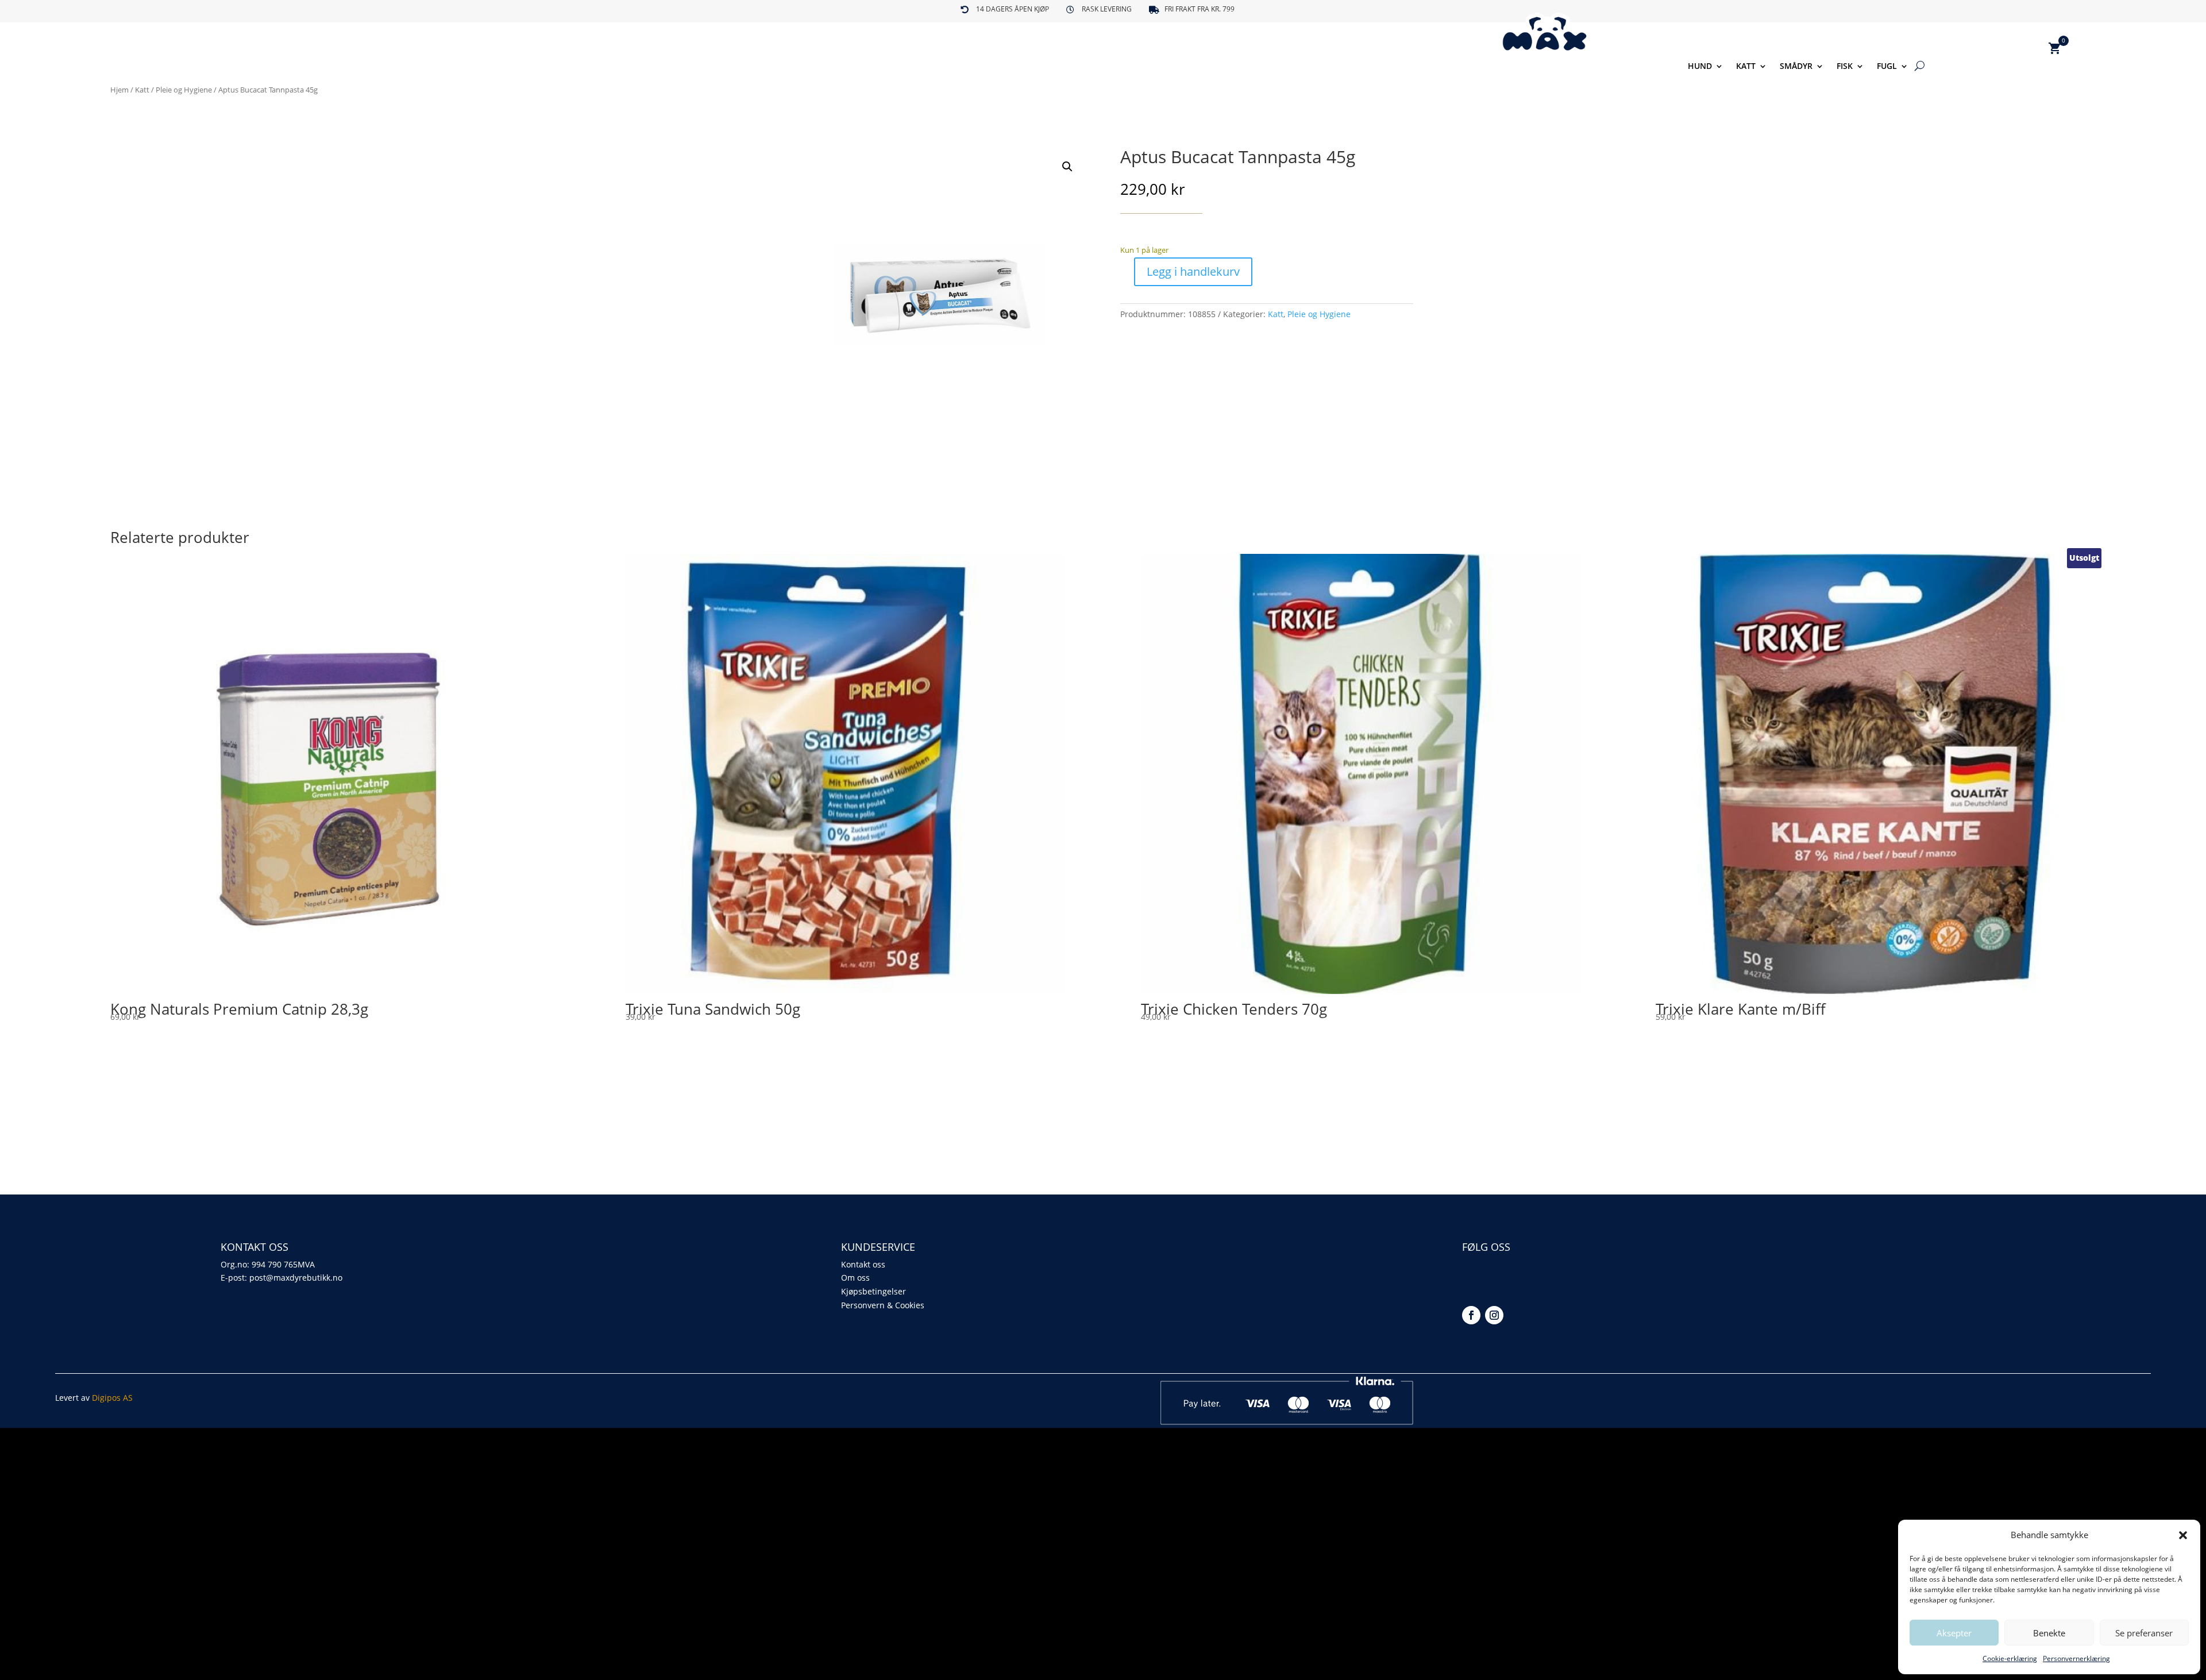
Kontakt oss (863, 1264)
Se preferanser (2144, 1633)
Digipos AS (112, 1398)
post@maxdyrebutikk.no (296, 1278)
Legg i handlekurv (1193, 271)
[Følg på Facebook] (1471, 1315)
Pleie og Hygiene (184, 90)
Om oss (855, 1278)
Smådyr (1796, 67)
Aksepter (1954, 1633)
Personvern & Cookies (883, 1305)
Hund (1700, 67)
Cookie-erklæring (2010, 1658)
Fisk (1845, 67)
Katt (1746, 67)
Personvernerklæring (2076, 1658)
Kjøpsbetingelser (873, 1291)
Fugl (1887, 67)
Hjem (119, 90)
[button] (2183, 1535)
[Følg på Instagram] (1494, 1315)
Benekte (2049, 1633)
